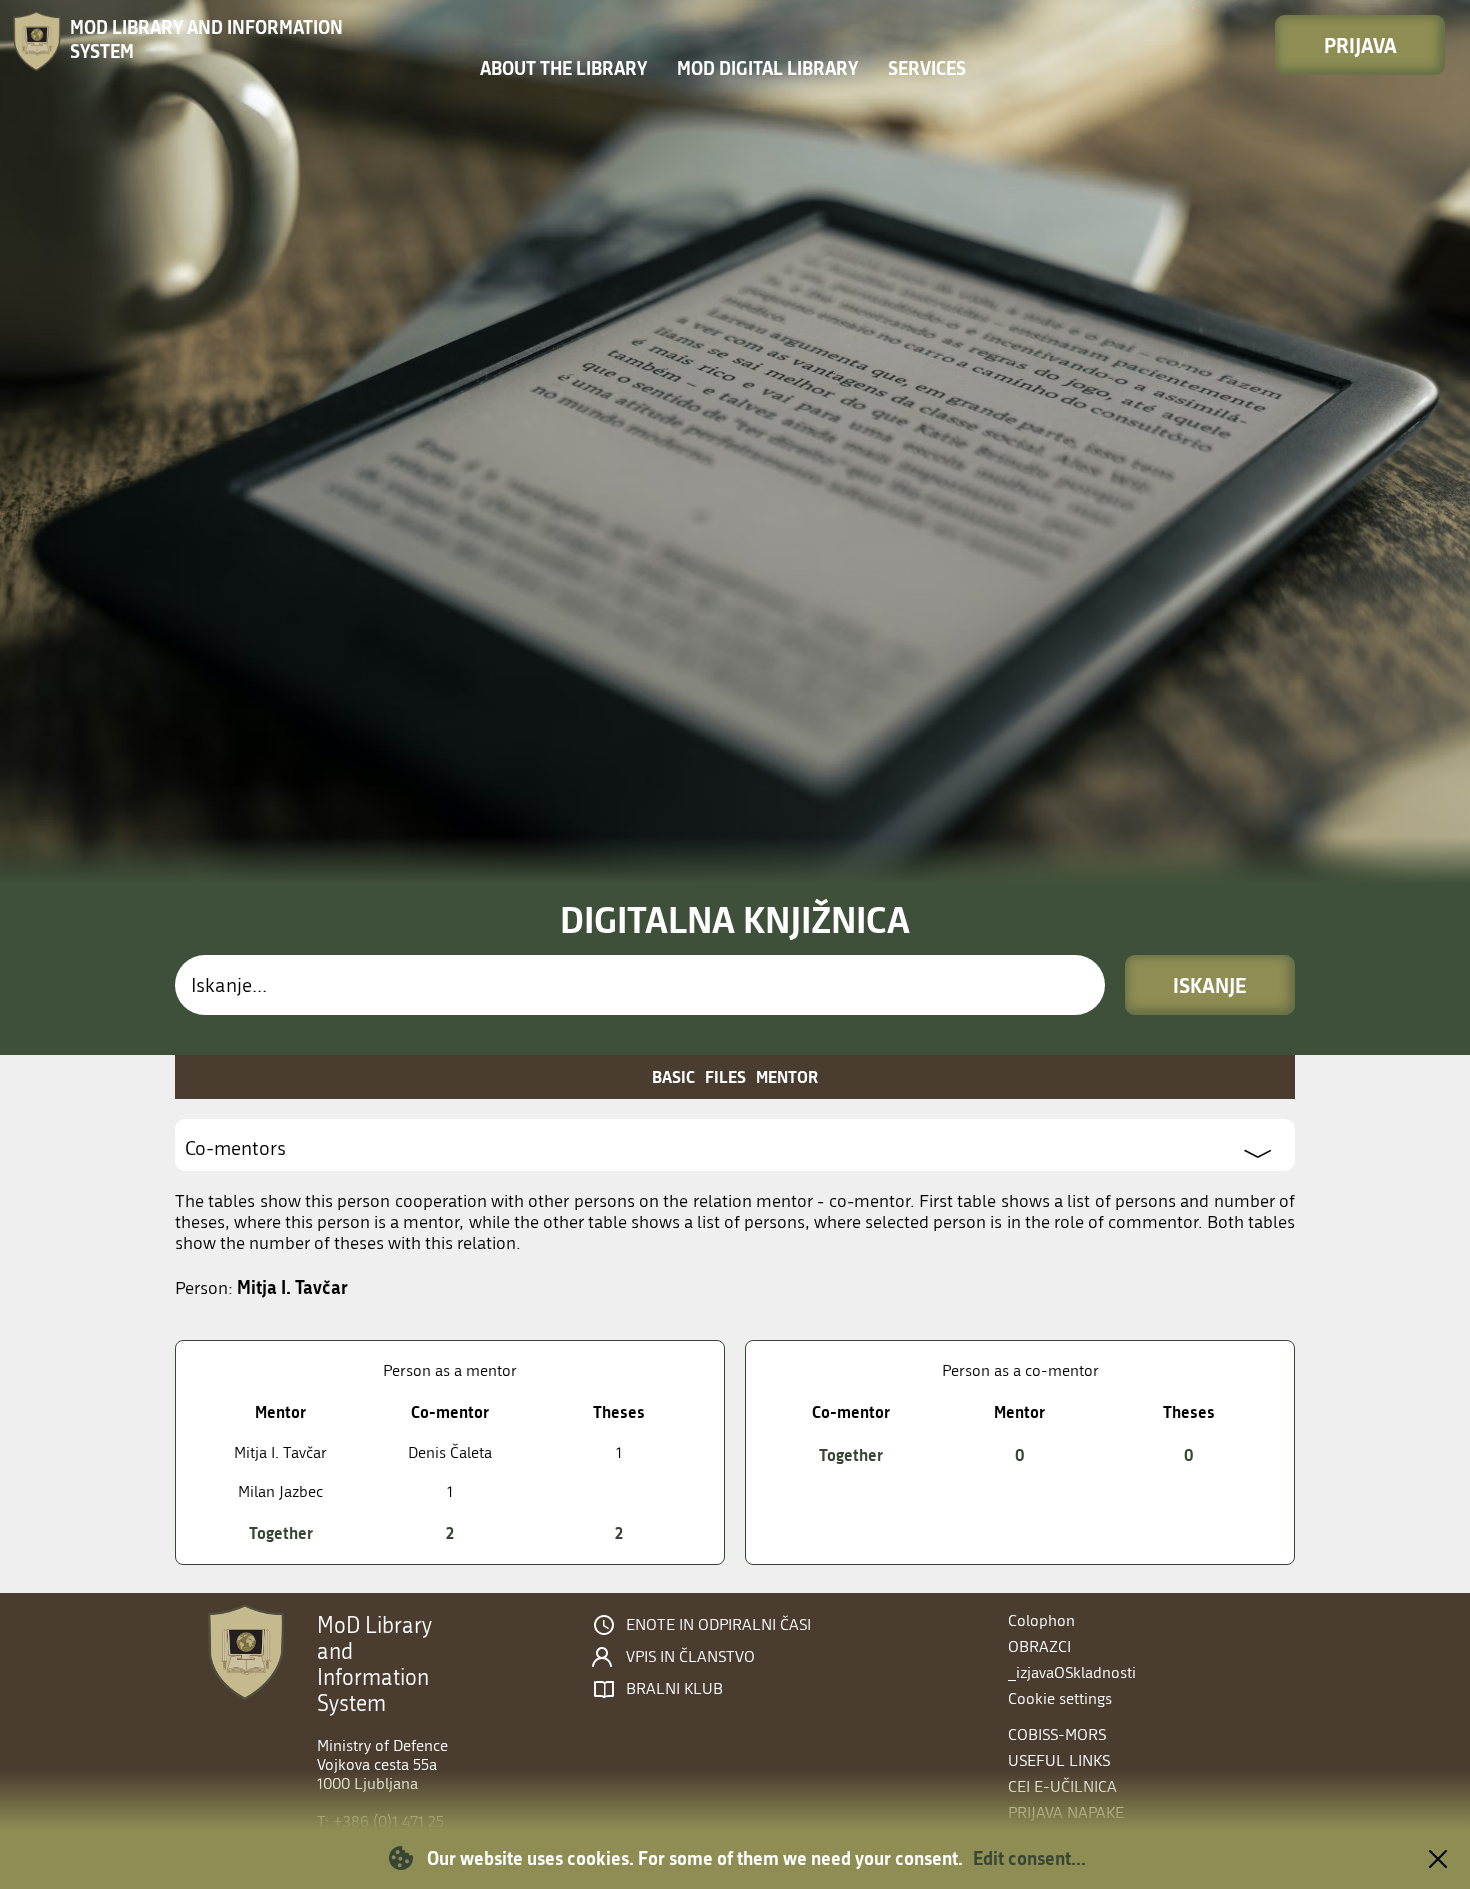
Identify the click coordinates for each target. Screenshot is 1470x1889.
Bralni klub (674, 1689)
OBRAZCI (1039, 1646)
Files (725, 1076)
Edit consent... (1029, 1858)
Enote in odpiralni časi (718, 1625)
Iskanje (1210, 985)
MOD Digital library (767, 68)
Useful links (1059, 1760)
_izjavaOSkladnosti (1072, 1672)
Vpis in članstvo (690, 1657)
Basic (673, 1076)
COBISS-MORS (1057, 1734)
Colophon (1041, 1620)
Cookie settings (1060, 1698)
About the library (563, 68)
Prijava (1360, 45)
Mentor (787, 1076)
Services (927, 68)
